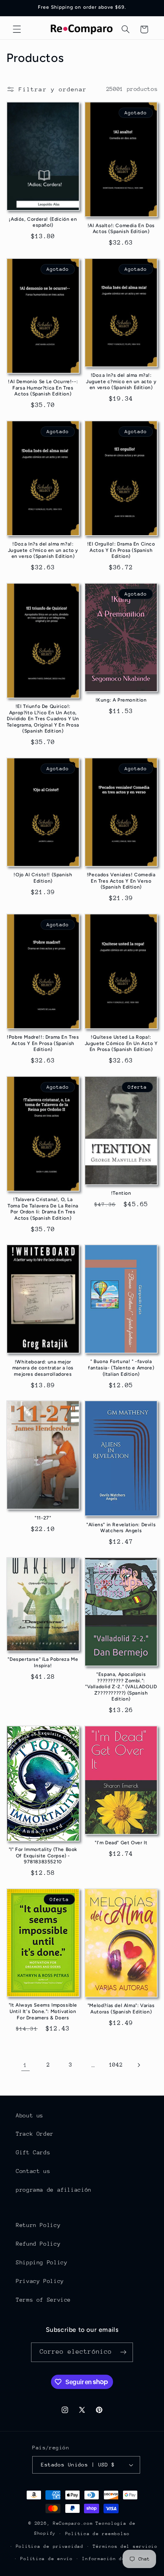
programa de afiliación (54, 2190)
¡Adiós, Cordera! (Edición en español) (43, 222)
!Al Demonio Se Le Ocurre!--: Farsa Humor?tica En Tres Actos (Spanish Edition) (43, 388)
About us (30, 2115)
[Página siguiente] (139, 2065)
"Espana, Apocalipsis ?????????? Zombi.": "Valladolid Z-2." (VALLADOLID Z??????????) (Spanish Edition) (121, 1687)
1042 (116, 2065)
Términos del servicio (125, 2546)
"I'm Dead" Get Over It (121, 1843)
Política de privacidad (50, 2546)
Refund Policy (38, 2244)
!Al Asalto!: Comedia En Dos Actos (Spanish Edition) (121, 229)
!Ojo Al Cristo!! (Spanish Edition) (43, 878)
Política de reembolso (98, 2534)
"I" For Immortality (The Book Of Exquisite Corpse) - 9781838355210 (43, 1856)
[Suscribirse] (123, 2352)
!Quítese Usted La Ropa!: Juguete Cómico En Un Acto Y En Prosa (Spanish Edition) (121, 1043)
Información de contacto (117, 2559)
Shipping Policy (42, 2262)
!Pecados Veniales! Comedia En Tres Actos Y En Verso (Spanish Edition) (121, 881)
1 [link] (25, 2065)
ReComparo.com (73, 2523)
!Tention (121, 1193)
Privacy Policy (40, 2281)
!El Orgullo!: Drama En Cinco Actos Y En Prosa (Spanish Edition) (121, 550)
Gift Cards (33, 2152)
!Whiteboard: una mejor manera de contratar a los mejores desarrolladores (43, 1368)
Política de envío (47, 2559)
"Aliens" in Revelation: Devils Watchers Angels (121, 1528)
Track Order (35, 2134)
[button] (17, 29)
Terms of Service (43, 2300)
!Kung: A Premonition (121, 700)
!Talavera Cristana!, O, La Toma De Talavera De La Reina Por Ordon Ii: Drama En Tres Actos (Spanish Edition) (43, 1209)
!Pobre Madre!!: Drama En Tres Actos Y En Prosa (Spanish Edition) (43, 1043)
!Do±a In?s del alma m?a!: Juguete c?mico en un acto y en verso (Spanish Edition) (121, 381)
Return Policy (38, 2225)
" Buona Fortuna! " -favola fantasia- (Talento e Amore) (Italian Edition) (121, 1368)
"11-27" (43, 1518)
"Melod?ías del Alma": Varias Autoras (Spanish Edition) (121, 2009)
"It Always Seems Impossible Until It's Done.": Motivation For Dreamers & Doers (43, 2011)
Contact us (33, 2171)
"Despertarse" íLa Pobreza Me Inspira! (43, 1662)
